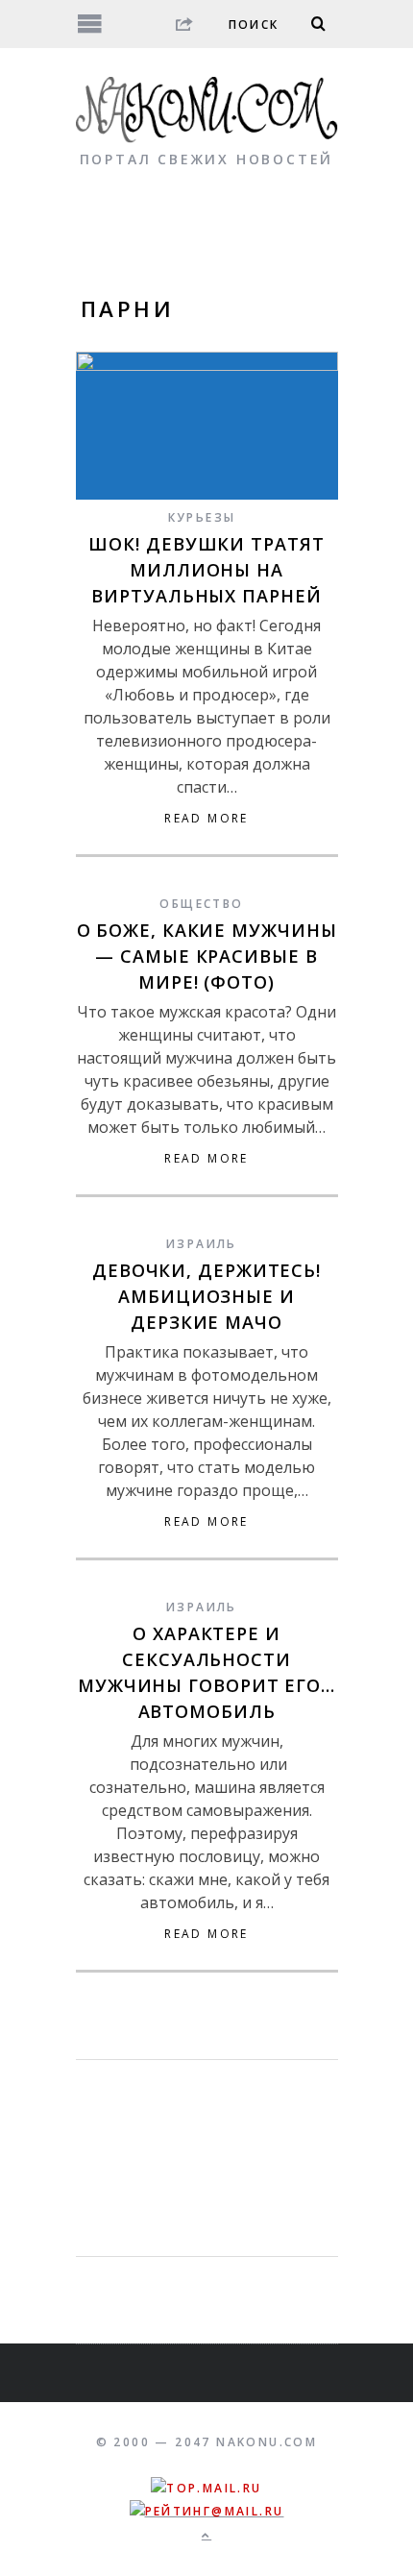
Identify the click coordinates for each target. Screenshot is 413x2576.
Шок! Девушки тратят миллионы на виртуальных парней (206, 570)
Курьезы (202, 517)
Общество (201, 904)
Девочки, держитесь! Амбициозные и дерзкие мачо (206, 1296)
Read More (206, 819)
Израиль (202, 1244)
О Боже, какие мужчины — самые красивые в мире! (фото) (207, 956)
